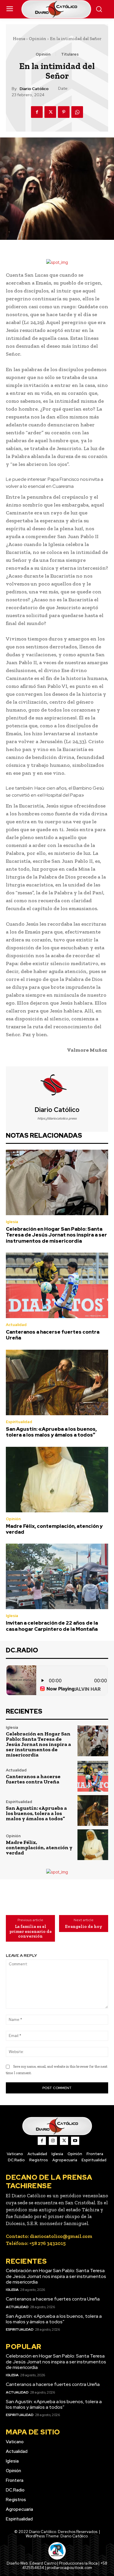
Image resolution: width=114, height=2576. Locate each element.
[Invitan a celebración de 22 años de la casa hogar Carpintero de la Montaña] (57, 1576)
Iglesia (12, 1222)
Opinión (38, 39)
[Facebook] (37, 112)
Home (19, 39)
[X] (50, 112)
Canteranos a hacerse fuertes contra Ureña (53, 1335)
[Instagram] (53, 2141)
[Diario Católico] (57, 1086)
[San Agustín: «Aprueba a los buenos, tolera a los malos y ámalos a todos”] (57, 1382)
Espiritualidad (19, 1422)
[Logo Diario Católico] (57, 9)
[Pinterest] (64, 112)
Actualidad (16, 1325)
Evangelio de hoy (84, 1927)
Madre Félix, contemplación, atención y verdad (54, 1529)
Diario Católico (34, 89)
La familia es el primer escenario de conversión (31, 1931)
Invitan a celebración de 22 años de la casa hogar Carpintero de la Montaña (52, 1626)
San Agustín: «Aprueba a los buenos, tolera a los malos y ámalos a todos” (51, 1432)
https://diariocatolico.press (57, 1118)
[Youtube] (75, 2141)
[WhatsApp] (77, 112)
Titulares (70, 54)
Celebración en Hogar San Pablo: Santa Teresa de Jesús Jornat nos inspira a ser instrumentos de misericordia (56, 1235)
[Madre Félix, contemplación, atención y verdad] (57, 1480)
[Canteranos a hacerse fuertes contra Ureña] (57, 1285)
